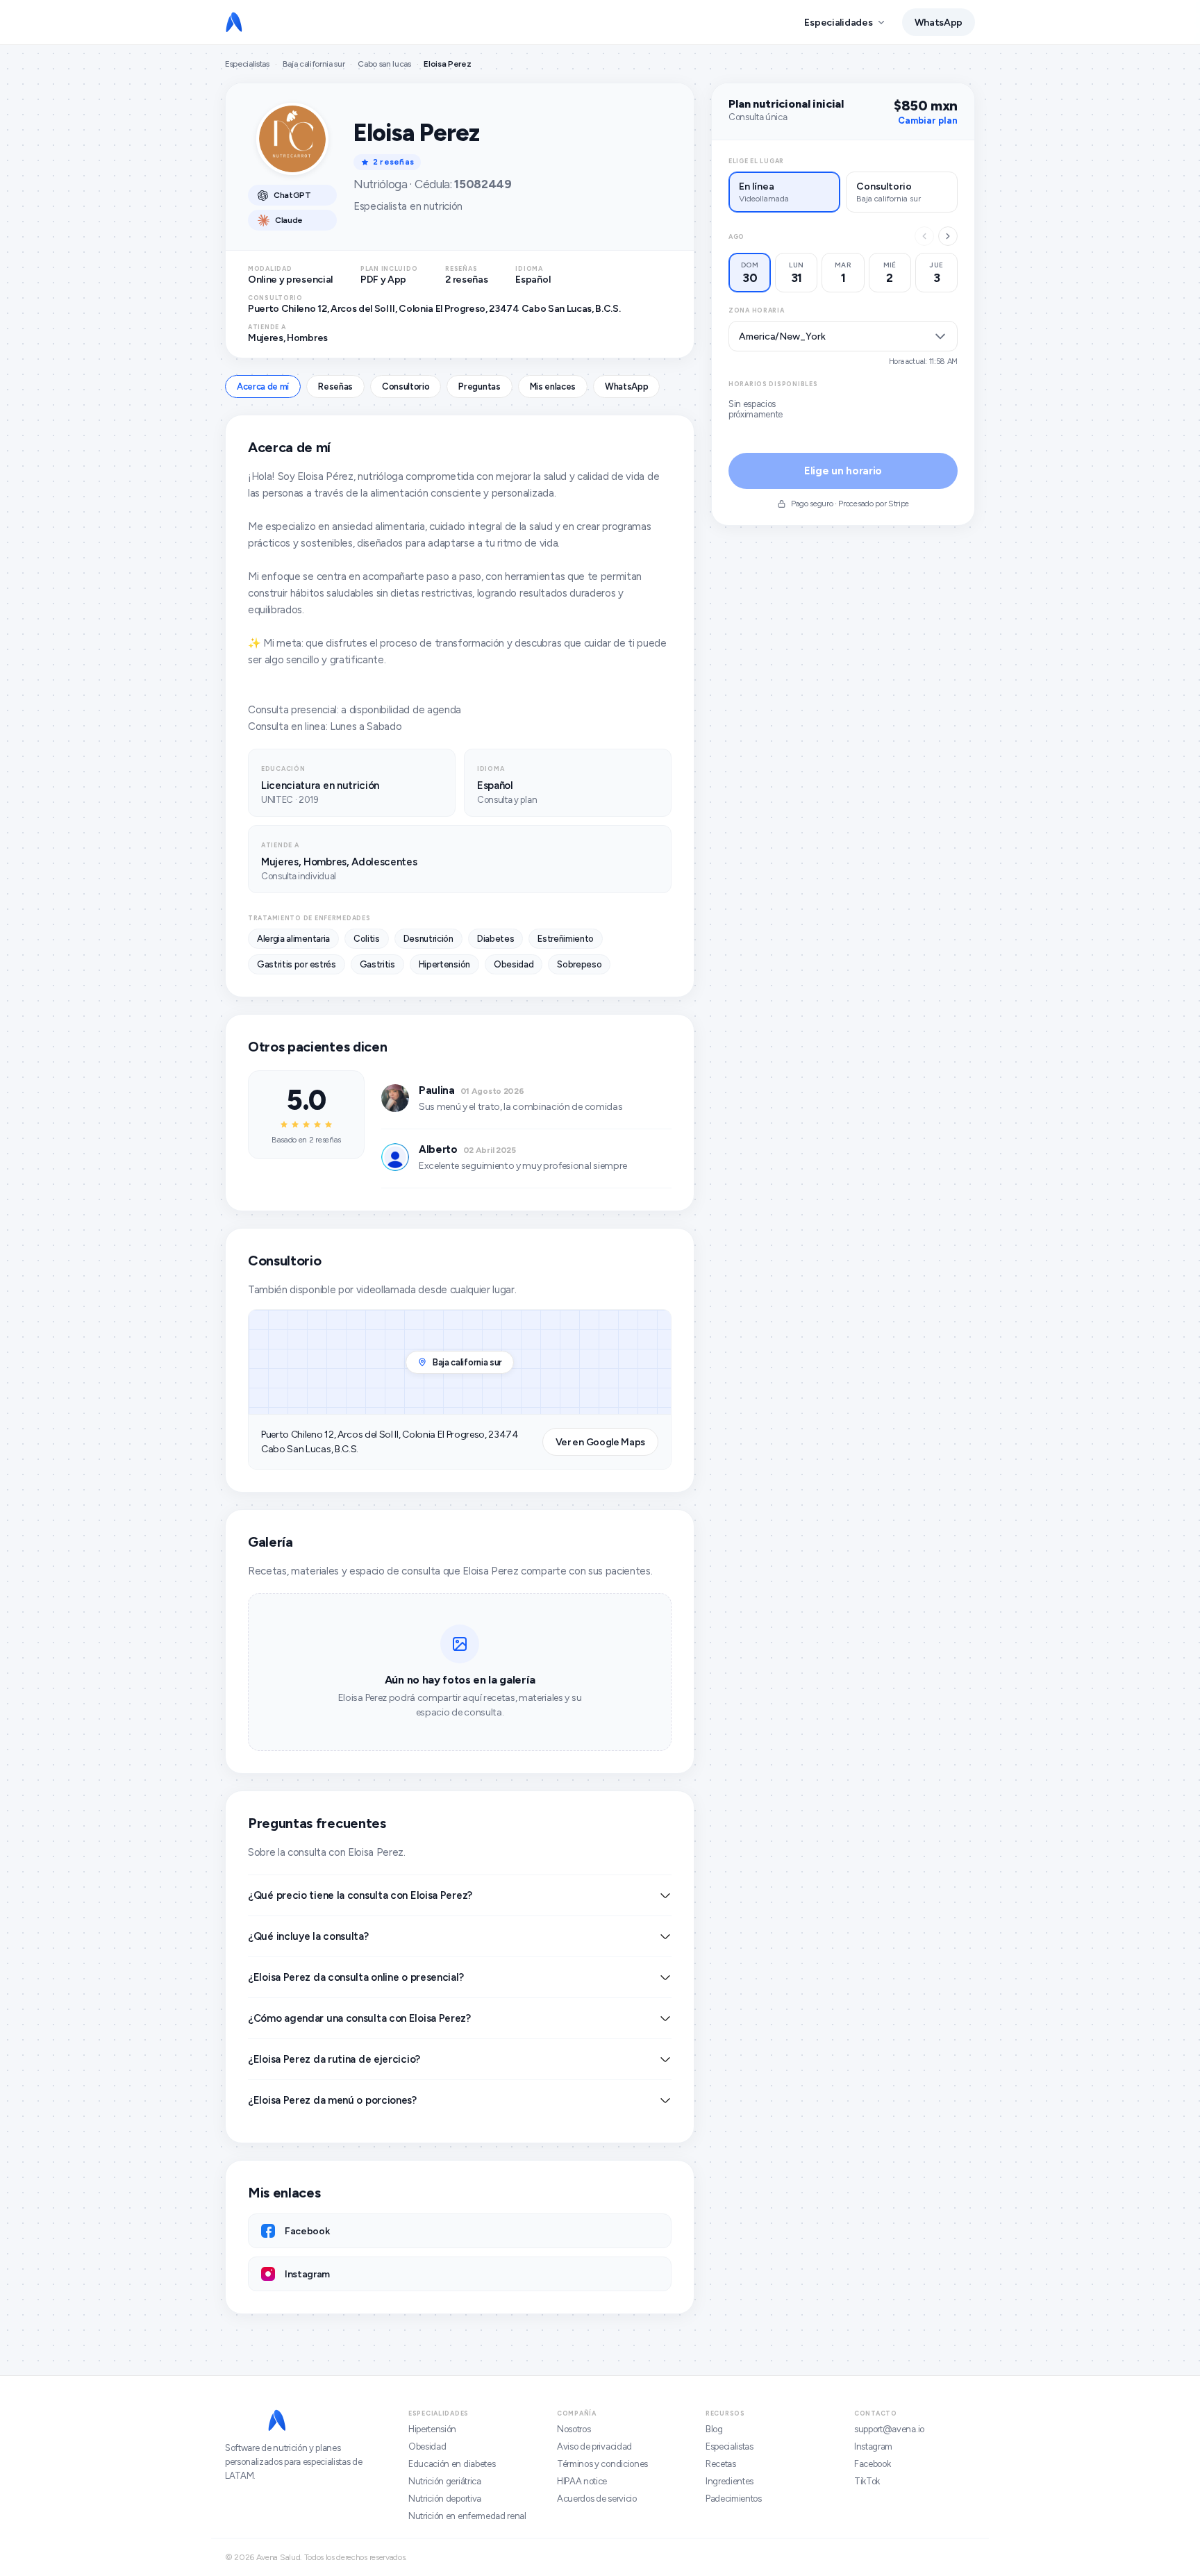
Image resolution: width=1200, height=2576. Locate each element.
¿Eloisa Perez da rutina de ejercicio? (334, 2059)
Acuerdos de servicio (597, 2499)
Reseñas (335, 387)
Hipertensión (432, 2429)
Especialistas (247, 64)
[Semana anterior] (924, 236)
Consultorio (406, 387)
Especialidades (838, 23)
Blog (714, 2429)
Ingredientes (730, 2481)
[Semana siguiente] (948, 236)
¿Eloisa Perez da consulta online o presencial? (356, 1977)
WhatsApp (939, 23)
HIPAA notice (582, 2481)
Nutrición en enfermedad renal (467, 2516)
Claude (289, 220)
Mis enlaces (553, 387)
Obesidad (427, 2446)
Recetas (721, 2464)
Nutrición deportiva (445, 2499)
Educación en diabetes (452, 2464)
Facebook (872, 2464)
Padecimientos (734, 2499)
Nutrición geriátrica (445, 2481)
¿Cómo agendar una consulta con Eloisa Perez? (359, 2018)
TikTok (867, 2481)
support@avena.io (889, 2429)
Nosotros (574, 2429)
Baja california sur (314, 64)
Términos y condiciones (602, 2464)
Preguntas (479, 387)
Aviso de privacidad (594, 2446)
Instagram (873, 2446)
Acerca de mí (263, 387)
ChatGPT (292, 195)
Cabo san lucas (384, 64)
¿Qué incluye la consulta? (308, 1936)
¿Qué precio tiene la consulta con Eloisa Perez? (360, 1895)
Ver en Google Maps (600, 1442)
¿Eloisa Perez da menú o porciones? (332, 2100)
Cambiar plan (928, 121)
